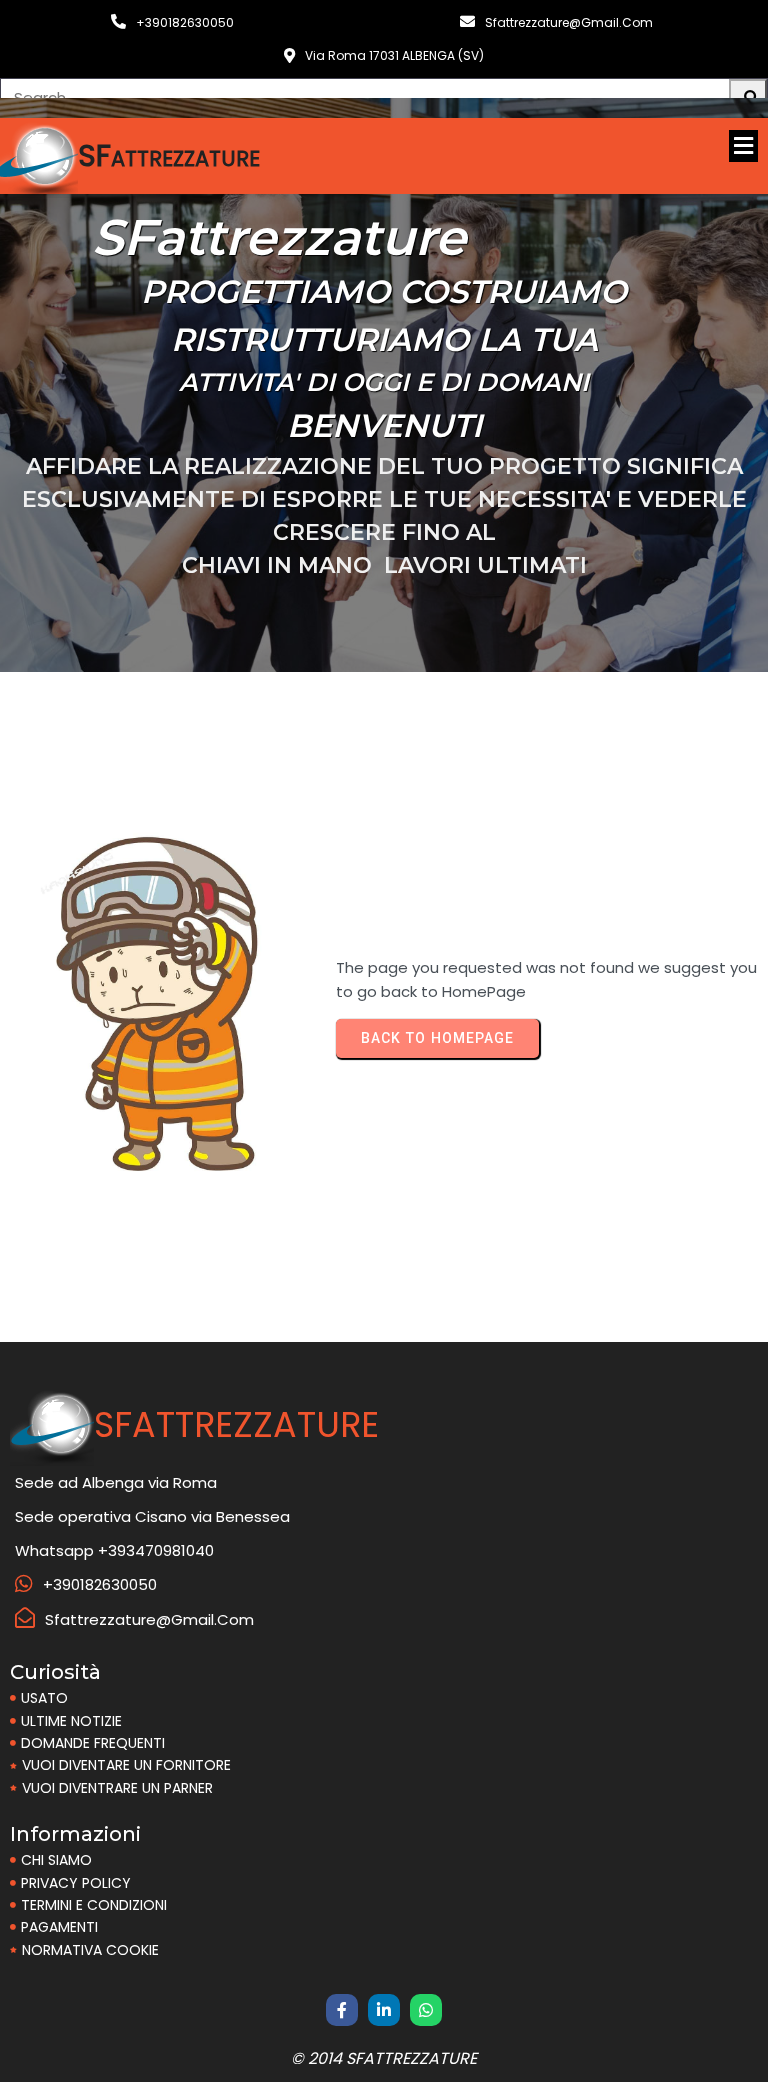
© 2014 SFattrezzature (384, 2058)
